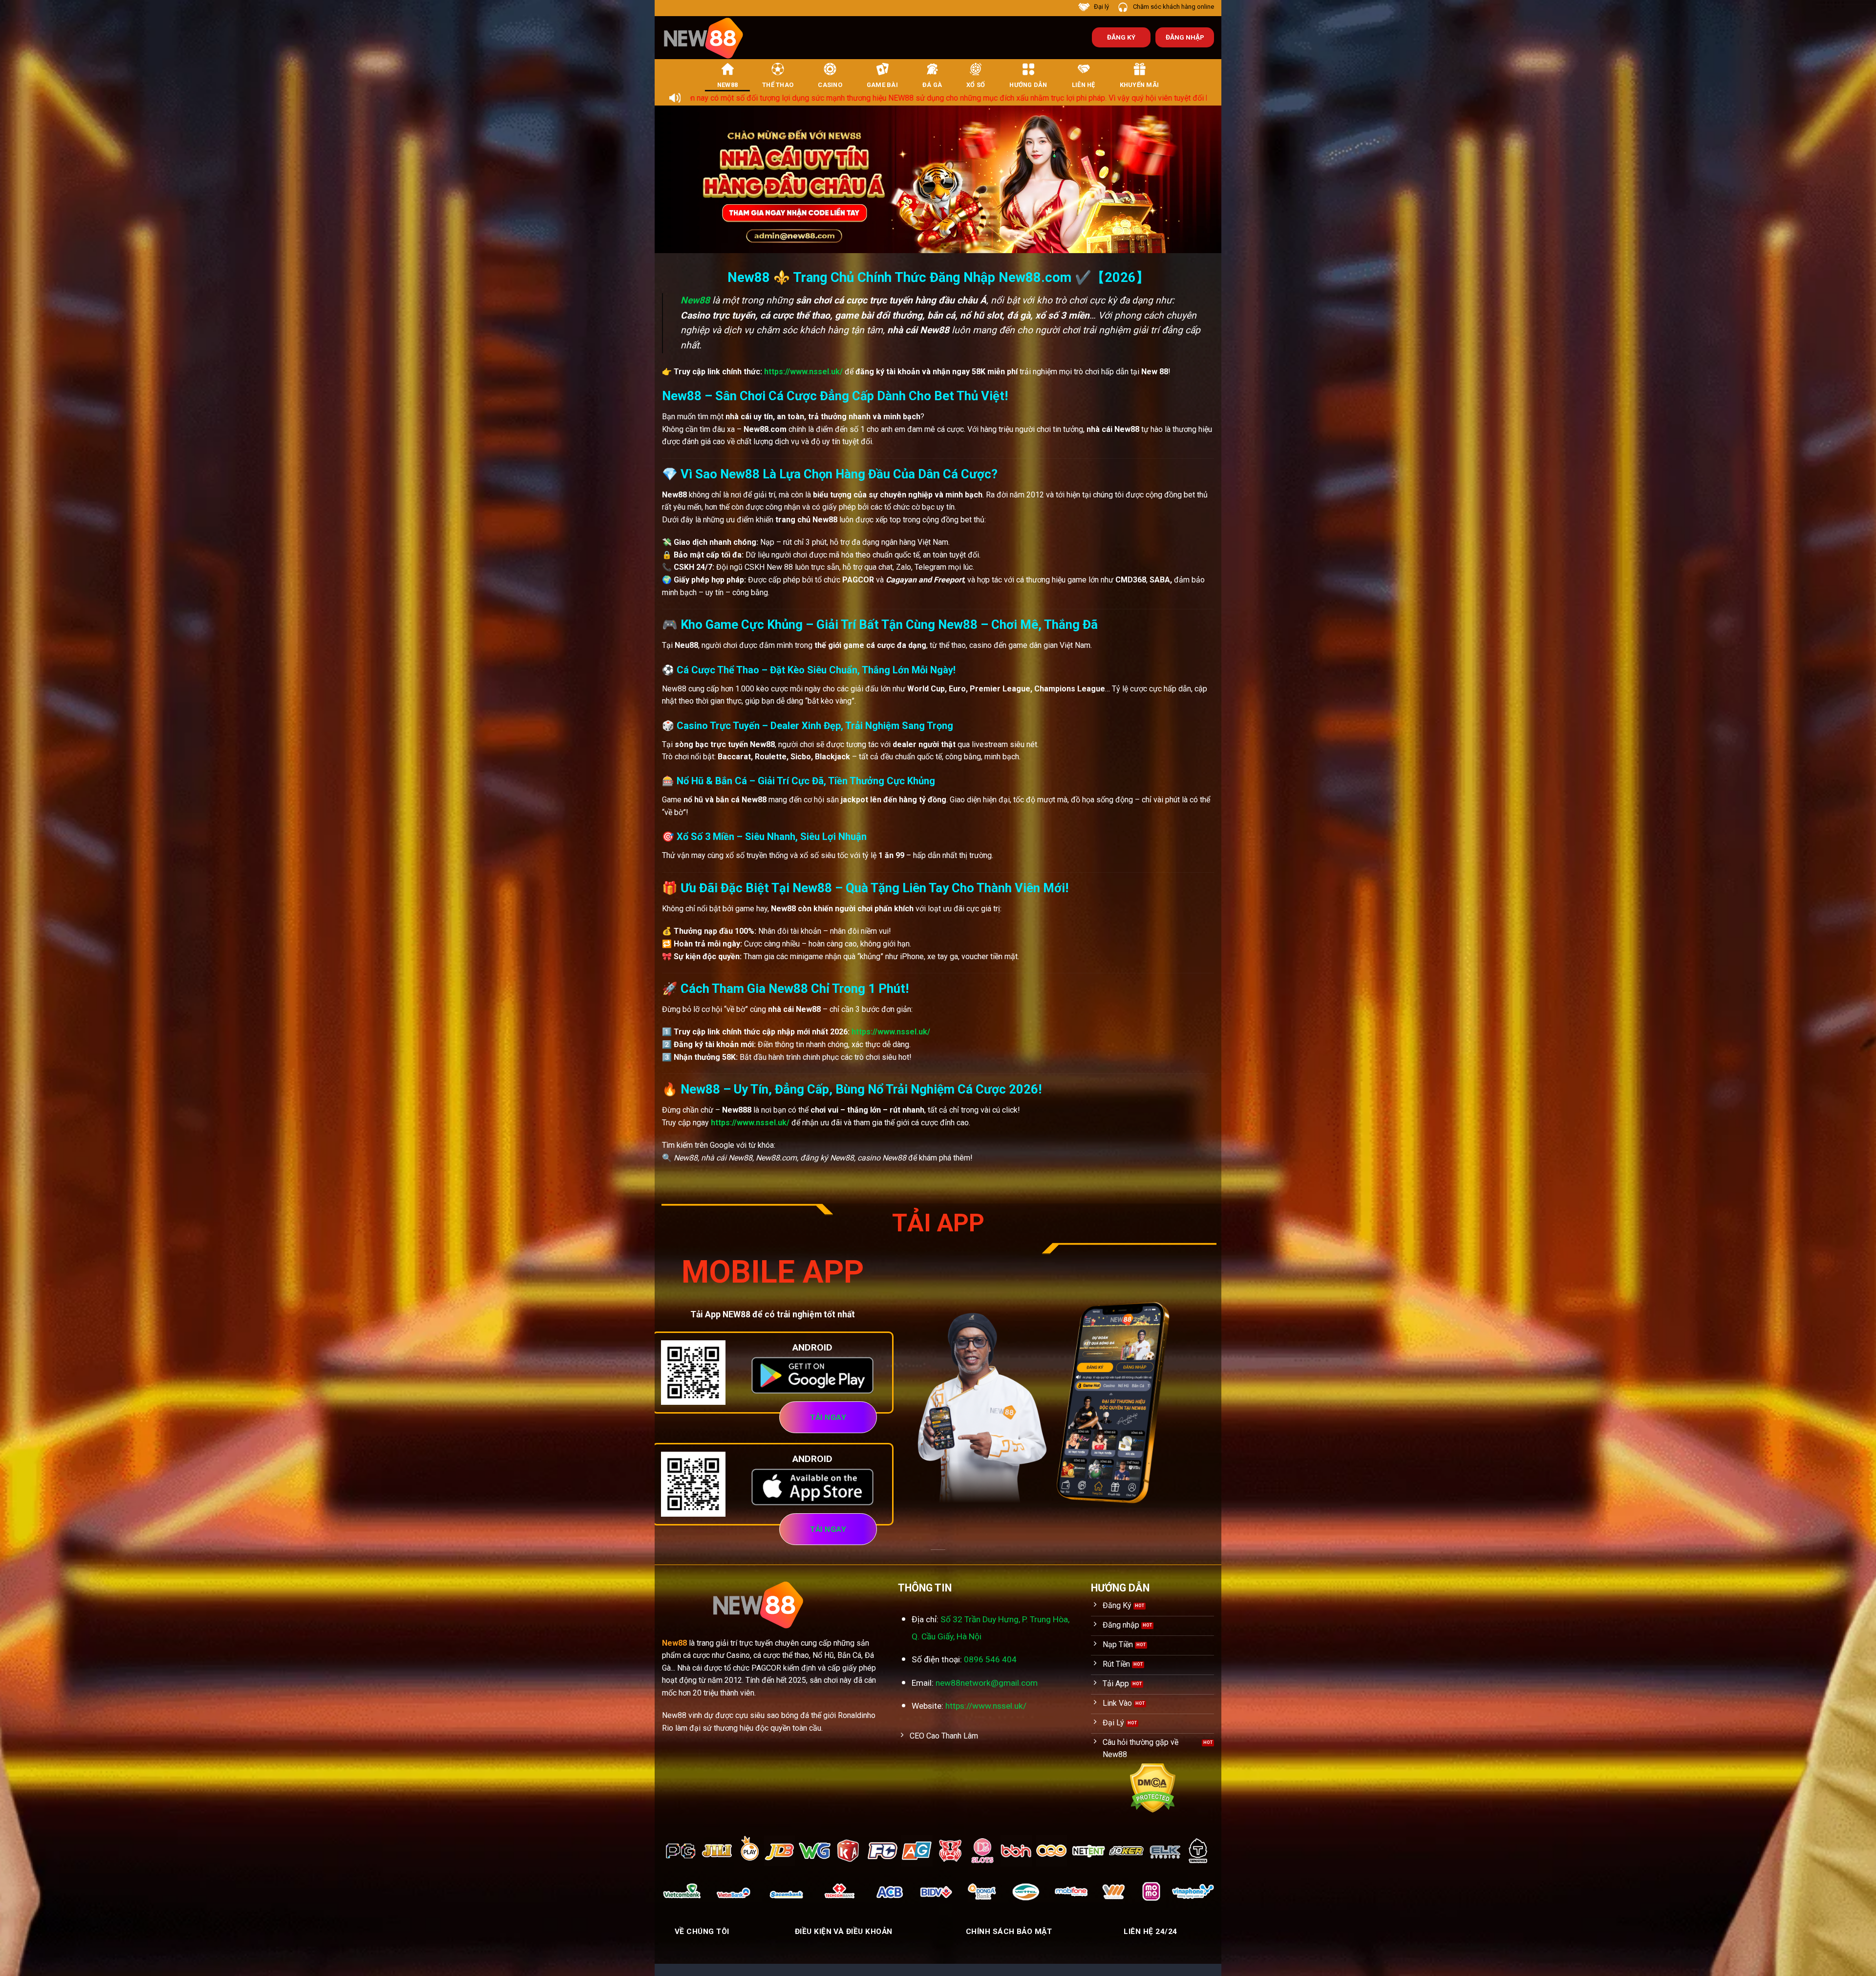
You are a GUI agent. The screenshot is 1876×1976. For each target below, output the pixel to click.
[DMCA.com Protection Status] (1153, 1787)
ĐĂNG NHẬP (1185, 37)
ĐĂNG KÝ (1121, 37)
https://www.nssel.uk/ (803, 372)
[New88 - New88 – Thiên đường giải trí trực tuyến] (708, 38)
